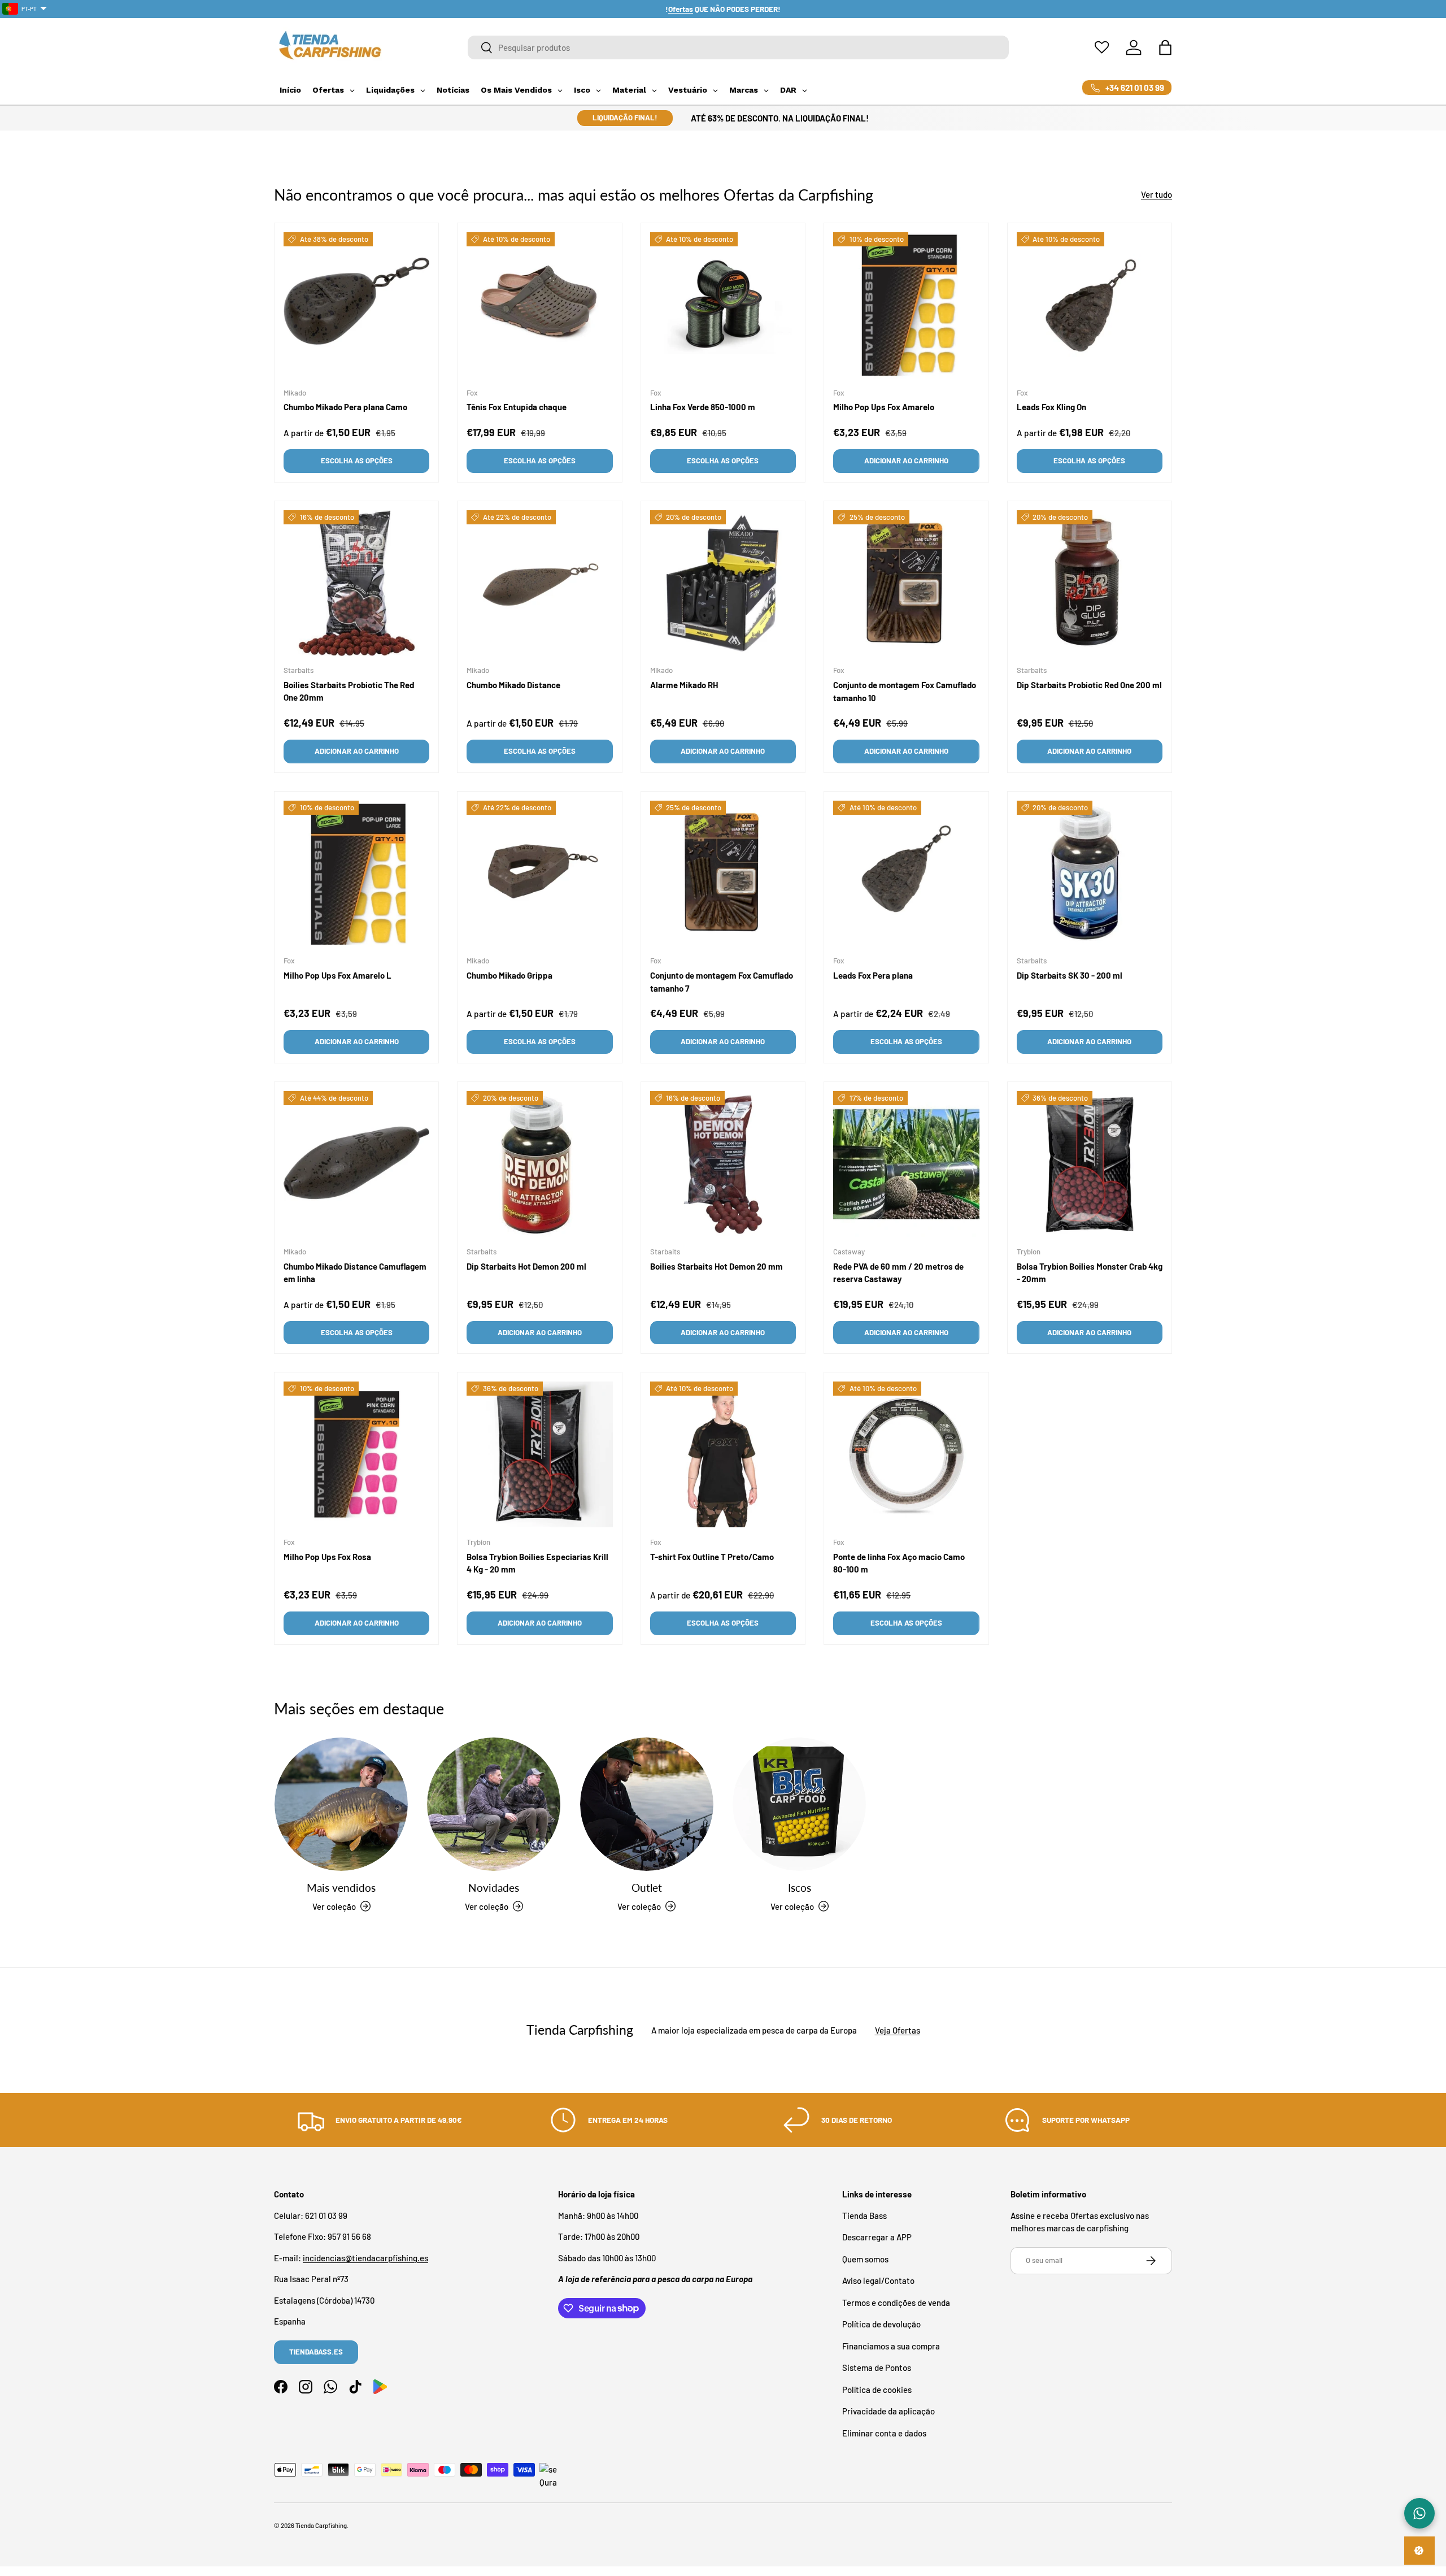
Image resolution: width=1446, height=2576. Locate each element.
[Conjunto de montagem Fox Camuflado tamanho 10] (906, 583)
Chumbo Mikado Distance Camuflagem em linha (355, 1272)
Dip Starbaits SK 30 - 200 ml (1070, 975)
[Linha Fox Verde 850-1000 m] (723, 305)
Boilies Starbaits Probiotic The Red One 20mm (349, 691)
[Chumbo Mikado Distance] (539, 583)
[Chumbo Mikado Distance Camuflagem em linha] (356, 1164)
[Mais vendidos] (341, 1804)
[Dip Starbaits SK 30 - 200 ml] (1090, 874)
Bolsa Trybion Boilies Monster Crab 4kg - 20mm (1090, 1272)
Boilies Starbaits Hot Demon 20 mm (717, 1266)
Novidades (494, 1888)
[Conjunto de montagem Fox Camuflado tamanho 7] (723, 874)
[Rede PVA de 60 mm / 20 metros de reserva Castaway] (906, 1164)
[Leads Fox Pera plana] (906, 874)
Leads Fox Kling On (1051, 407)
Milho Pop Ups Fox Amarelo (884, 407)
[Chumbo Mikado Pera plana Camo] (356, 305)
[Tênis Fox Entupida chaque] (539, 305)
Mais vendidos (341, 1888)
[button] (1165, 47)
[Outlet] (647, 1804)
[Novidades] (494, 1804)
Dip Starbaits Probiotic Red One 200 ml (1089, 685)
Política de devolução (881, 2324)
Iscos (800, 1888)
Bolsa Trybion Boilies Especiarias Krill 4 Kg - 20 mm (537, 1563)
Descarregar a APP (877, 2237)
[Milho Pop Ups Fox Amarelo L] (356, 874)
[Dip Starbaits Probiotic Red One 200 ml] (1090, 583)
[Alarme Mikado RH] (723, 583)
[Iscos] (799, 1804)
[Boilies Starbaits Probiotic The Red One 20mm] (356, 583)
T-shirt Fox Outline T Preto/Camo (712, 1556)
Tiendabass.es (316, 2352)
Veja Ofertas (898, 2030)
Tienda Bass (864, 2215)
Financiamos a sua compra (891, 2345)
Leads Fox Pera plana (873, 975)
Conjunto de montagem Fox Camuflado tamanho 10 (905, 691)
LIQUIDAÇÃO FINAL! (625, 118)
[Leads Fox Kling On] (1090, 305)
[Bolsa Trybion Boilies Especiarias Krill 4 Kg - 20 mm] (539, 1454)
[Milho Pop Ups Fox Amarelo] (906, 305)
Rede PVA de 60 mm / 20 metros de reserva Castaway (898, 1272)
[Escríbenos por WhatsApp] (1419, 2513)
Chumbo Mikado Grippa (509, 975)
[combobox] (739, 47)
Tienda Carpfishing (321, 2525)
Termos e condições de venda (896, 2302)
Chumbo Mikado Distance (513, 685)
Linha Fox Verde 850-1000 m (703, 407)
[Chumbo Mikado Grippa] (539, 874)
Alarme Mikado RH (684, 685)
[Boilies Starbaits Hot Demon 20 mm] (723, 1164)
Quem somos (865, 2258)
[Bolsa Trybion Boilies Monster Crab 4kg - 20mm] (1090, 1164)
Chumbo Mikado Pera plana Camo (345, 407)
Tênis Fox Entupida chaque (517, 407)
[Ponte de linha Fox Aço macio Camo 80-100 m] (906, 1454)
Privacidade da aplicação (888, 2411)
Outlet (647, 1888)
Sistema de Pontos (877, 2368)
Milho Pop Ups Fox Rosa (327, 1556)
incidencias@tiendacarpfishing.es (365, 2257)
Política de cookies (877, 2389)
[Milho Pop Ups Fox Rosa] (356, 1454)
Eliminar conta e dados (884, 2432)
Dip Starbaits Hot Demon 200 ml (526, 1266)
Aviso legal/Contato (878, 2280)
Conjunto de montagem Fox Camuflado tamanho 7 (722, 982)
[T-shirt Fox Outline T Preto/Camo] (723, 1454)
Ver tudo (1157, 194)
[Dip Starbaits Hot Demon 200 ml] (539, 1164)
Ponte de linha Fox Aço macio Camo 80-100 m (899, 1563)
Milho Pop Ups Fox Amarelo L (337, 975)
